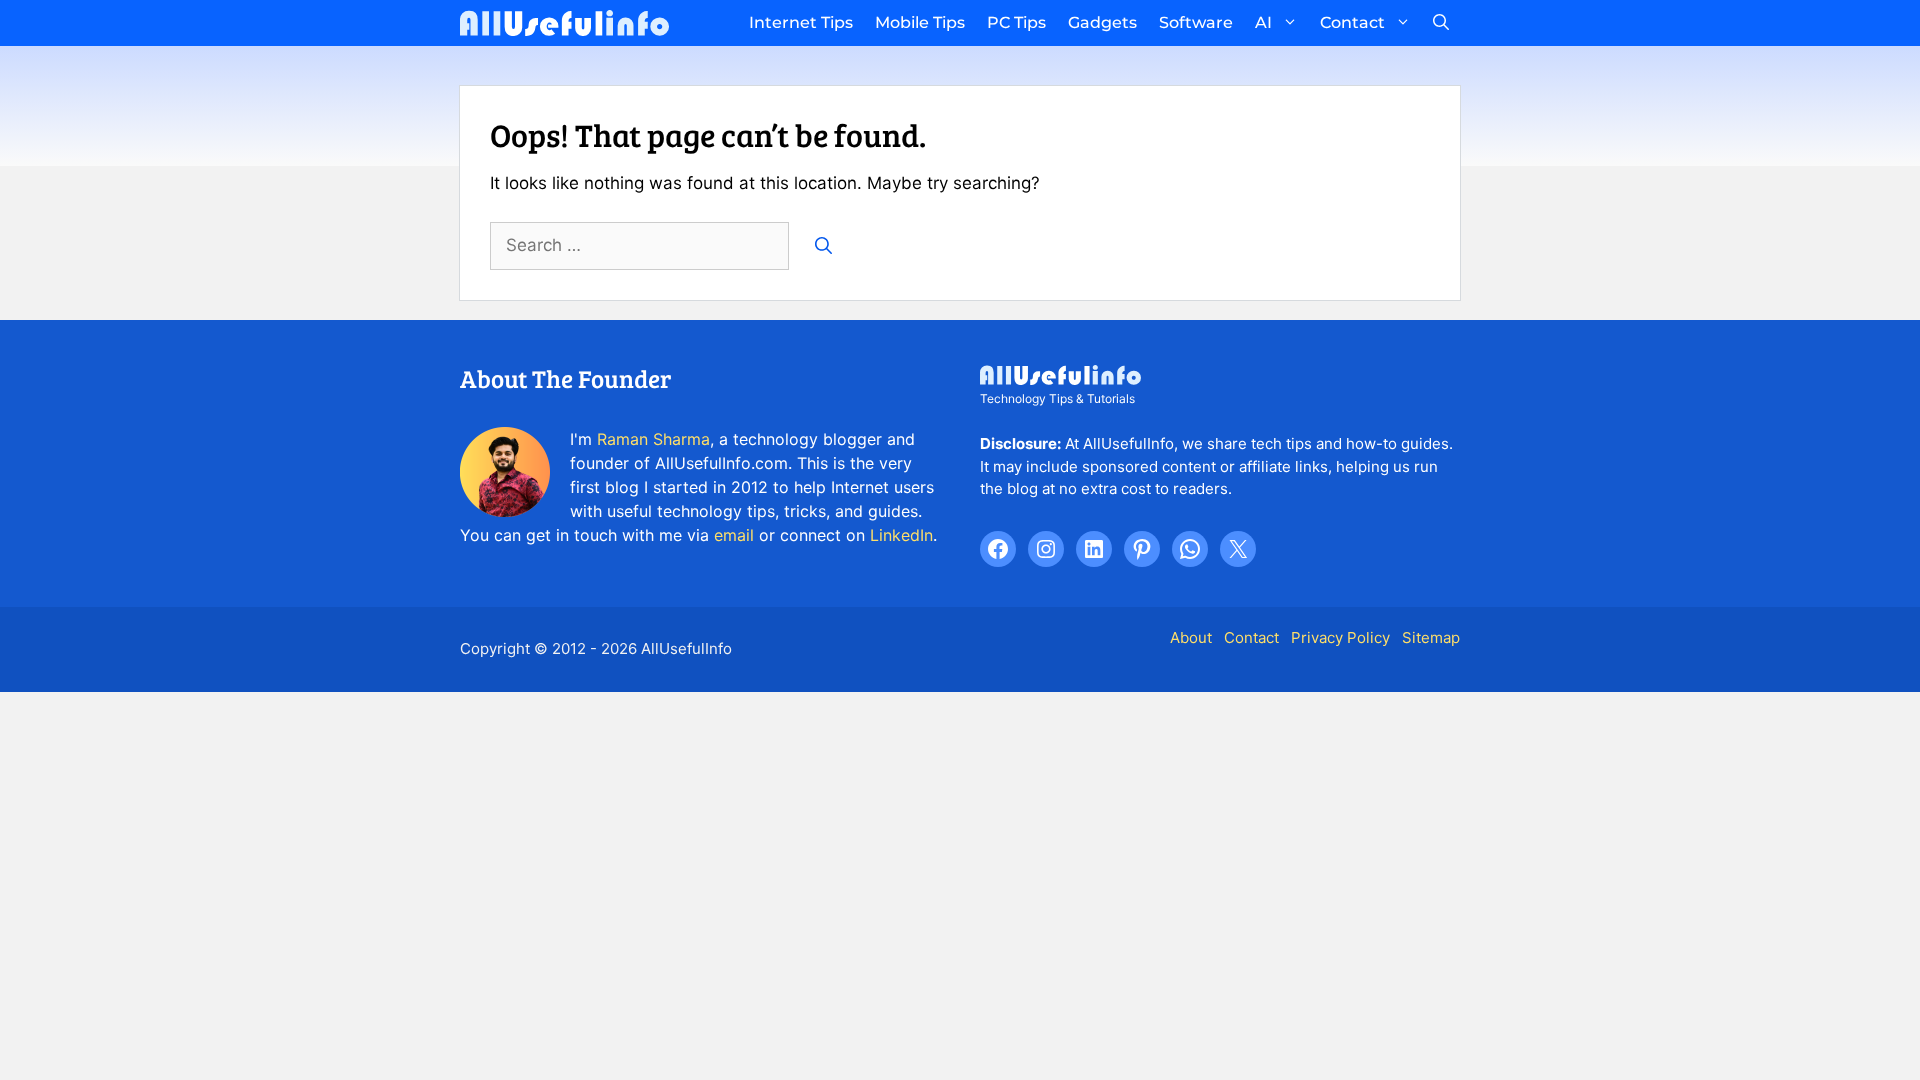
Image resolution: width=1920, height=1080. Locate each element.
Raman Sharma (653, 439)
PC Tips (1016, 22)
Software (1196, 22)
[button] (1441, 23)
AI (1263, 22)
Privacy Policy (1340, 637)
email (734, 535)
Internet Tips (801, 22)
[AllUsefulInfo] (564, 23)
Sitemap (1431, 637)
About (1191, 637)
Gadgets (1102, 22)
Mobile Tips (920, 22)
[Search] (823, 246)
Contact (1352, 22)
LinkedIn (901, 535)
